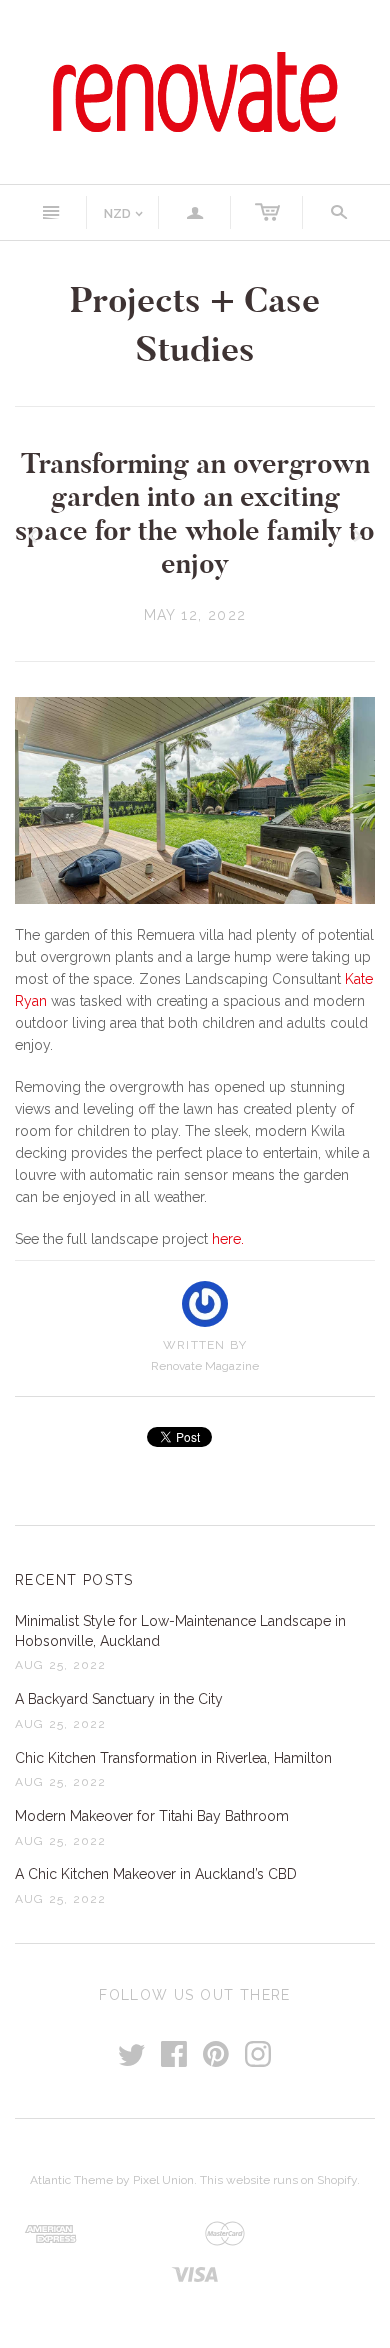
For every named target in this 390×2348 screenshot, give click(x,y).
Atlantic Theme (71, 2180)
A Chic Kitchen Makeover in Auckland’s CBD (156, 1874)
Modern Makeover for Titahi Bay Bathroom (152, 1816)
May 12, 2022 (195, 615)
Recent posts (74, 1580)
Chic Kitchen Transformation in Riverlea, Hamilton (173, 1758)
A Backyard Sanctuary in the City (119, 1699)
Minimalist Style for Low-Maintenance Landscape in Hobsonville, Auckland (180, 1631)
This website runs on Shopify (278, 2180)
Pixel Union (163, 2180)
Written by (205, 1345)
